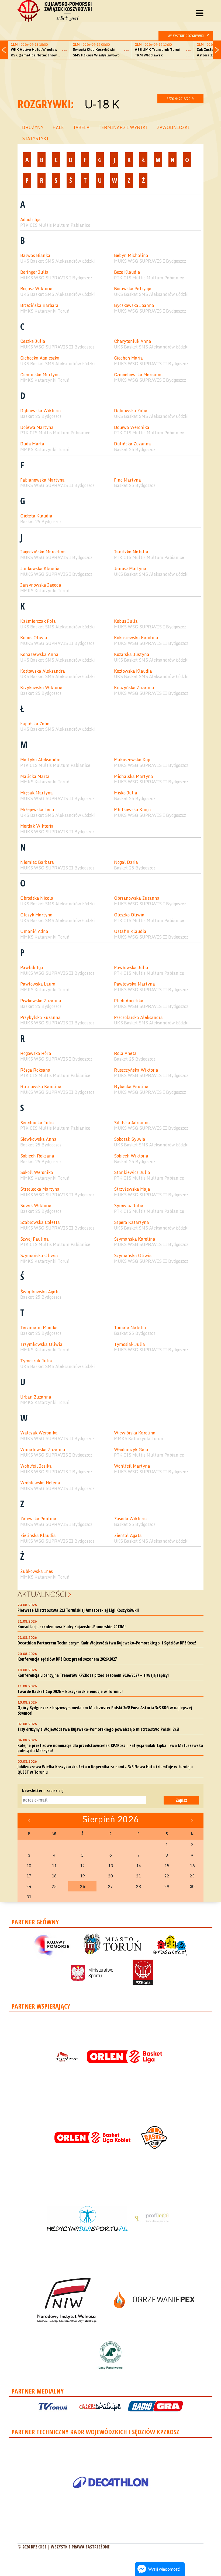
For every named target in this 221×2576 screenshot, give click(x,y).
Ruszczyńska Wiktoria (136, 1070)
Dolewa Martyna (37, 427)
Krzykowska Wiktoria (41, 688)
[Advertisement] (116, 76)
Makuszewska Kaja (133, 760)
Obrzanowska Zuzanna (137, 898)
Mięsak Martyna (37, 793)
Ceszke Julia (33, 341)
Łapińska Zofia (35, 724)
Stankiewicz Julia (132, 1172)
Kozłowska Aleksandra (43, 671)
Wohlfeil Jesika (36, 1466)
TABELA (81, 127)
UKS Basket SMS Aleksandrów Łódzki (58, 261)
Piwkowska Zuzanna (41, 1001)
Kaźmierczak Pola (38, 621)
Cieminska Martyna (40, 375)
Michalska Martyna (134, 776)
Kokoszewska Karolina (136, 638)
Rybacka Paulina (131, 1087)
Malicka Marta (35, 776)
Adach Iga (30, 220)
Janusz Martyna (130, 569)
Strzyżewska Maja (132, 1189)
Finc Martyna (127, 480)
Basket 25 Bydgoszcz (41, 416)
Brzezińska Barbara (39, 305)
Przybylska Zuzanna (40, 1018)
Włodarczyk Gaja (131, 1450)
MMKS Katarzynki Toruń (45, 311)
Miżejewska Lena (37, 810)
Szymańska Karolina (135, 1239)
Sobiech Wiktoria (131, 1156)
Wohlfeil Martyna (132, 1466)
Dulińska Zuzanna (132, 444)
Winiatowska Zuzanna (43, 1450)
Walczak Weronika (39, 1433)
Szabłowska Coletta (40, 1222)
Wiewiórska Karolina (135, 1433)
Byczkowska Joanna (134, 305)
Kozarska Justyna (132, 654)
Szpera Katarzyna (132, 1222)
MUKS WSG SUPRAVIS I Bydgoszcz (150, 261)
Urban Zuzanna (36, 1397)
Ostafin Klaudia (130, 931)
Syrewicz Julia (129, 1206)
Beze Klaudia (127, 272)
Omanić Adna (34, 931)
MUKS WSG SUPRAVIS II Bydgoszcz (57, 347)
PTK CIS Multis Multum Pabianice (55, 225)
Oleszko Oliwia (129, 915)
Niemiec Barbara (37, 862)
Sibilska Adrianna (132, 1123)
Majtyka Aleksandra (40, 760)
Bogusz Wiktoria (36, 289)
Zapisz (181, 1800)
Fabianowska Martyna (42, 480)
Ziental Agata (128, 1536)
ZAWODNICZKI (173, 127)
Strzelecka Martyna (40, 1189)
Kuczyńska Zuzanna (134, 688)
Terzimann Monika (39, 1328)
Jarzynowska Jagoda (41, 585)
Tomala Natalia (130, 1328)
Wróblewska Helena (40, 1483)
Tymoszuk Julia (36, 1361)
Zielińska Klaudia (38, 1536)
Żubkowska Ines (37, 1571)
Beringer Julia (34, 272)
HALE (58, 127)
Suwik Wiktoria (36, 1206)
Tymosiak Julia (130, 1344)
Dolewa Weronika (132, 427)
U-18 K (102, 104)
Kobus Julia (126, 621)
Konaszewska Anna (39, 654)
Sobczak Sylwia (130, 1139)
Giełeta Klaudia (36, 516)
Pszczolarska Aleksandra (138, 1018)
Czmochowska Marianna (138, 375)
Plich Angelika (129, 1001)
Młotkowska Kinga (132, 810)
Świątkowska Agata (40, 1292)
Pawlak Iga (32, 968)
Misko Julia (126, 793)
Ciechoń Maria (128, 358)
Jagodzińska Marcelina (43, 552)
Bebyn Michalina (131, 255)
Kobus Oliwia (34, 638)
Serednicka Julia (37, 1123)
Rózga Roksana (35, 1070)
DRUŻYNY (33, 127)
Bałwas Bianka (35, 255)
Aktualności (42, 1594)
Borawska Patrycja (133, 289)
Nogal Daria (126, 862)
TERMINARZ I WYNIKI (123, 127)
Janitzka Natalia (131, 552)
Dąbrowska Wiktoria (41, 411)
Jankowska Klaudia (40, 569)
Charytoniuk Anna (133, 341)
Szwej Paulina (34, 1239)
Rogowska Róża (36, 1053)
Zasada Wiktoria (130, 1519)
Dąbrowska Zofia (131, 411)
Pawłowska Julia (131, 968)
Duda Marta (32, 444)
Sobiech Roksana (37, 1156)
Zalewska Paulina (38, 1519)
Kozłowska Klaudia (133, 671)
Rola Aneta (125, 1053)
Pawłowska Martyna (134, 984)
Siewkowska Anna (38, 1139)
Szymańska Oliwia (39, 1256)
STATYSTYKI (35, 138)
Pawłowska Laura (38, 984)
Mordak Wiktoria (37, 826)
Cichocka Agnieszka (40, 358)
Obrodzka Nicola (37, 898)
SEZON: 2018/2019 (180, 99)
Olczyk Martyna (36, 915)
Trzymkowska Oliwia (41, 1344)
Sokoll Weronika (37, 1172)
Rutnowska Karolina (41, 1087)
